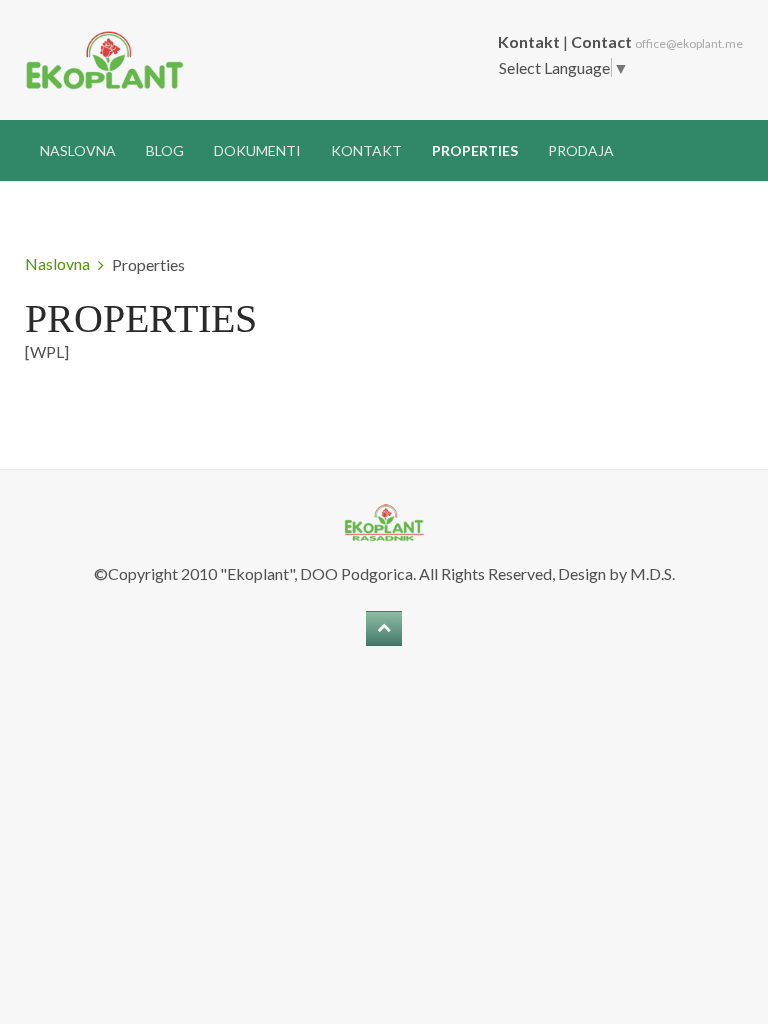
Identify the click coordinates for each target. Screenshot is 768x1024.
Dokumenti (257, 150)
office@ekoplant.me (689, 43)
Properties (475, 150)
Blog (165, 150)
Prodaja (581, 150)
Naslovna (78, 150)
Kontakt (366, 150)
